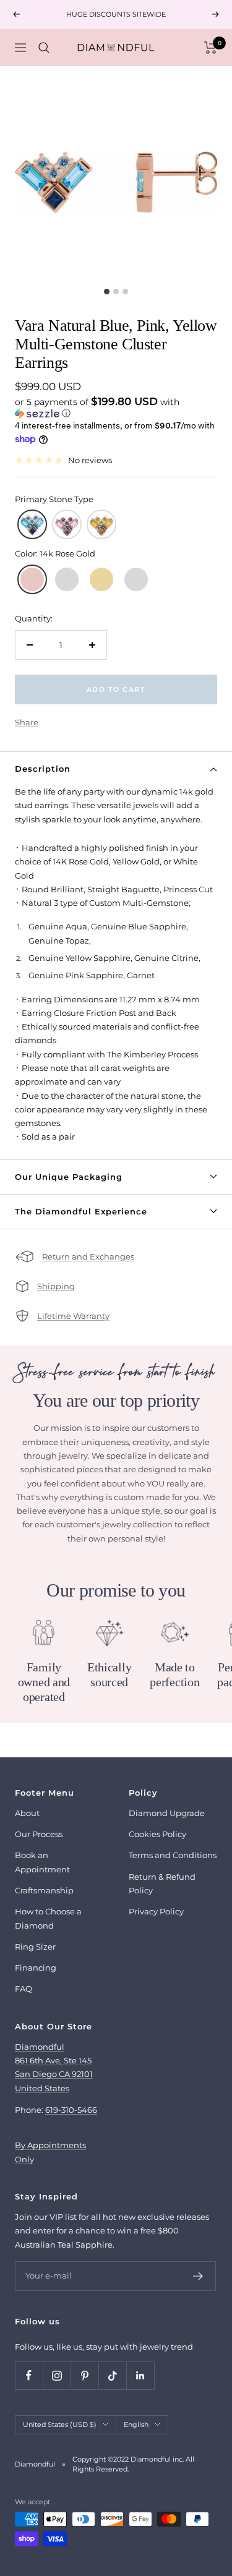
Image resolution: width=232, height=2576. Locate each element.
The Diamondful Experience (81, 1211)
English (136, 2425)
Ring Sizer (35, 1947)
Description (43, 769)
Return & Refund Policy (162, 1883)
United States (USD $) (60, 2425)
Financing (36, 1968)
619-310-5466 (71, 2110)
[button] (116, 407)
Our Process (39, 1834)
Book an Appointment (42, 1862)
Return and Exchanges (88, 1256)
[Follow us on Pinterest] (84, 2375)
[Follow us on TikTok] (112, 2375)
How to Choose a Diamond (48, 1918)
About (27, 1813)
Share (27, 722)
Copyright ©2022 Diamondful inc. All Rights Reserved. (133, 2464)
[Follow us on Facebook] (29, 2375)
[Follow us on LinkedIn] (140, 2375)
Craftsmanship (44, 1890)
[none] (32, 524)
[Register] (198, 2276)
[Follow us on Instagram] (57, 2375)
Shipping (56, 1286)
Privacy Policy (156, 1911)
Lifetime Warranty (73, 1316)
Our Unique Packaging (69, 1177)
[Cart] (211, 48)
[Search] (44, 48)
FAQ (24, 1989)
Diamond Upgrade (167, 1813)
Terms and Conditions (173, 1855)
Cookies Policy (157, 1834)
